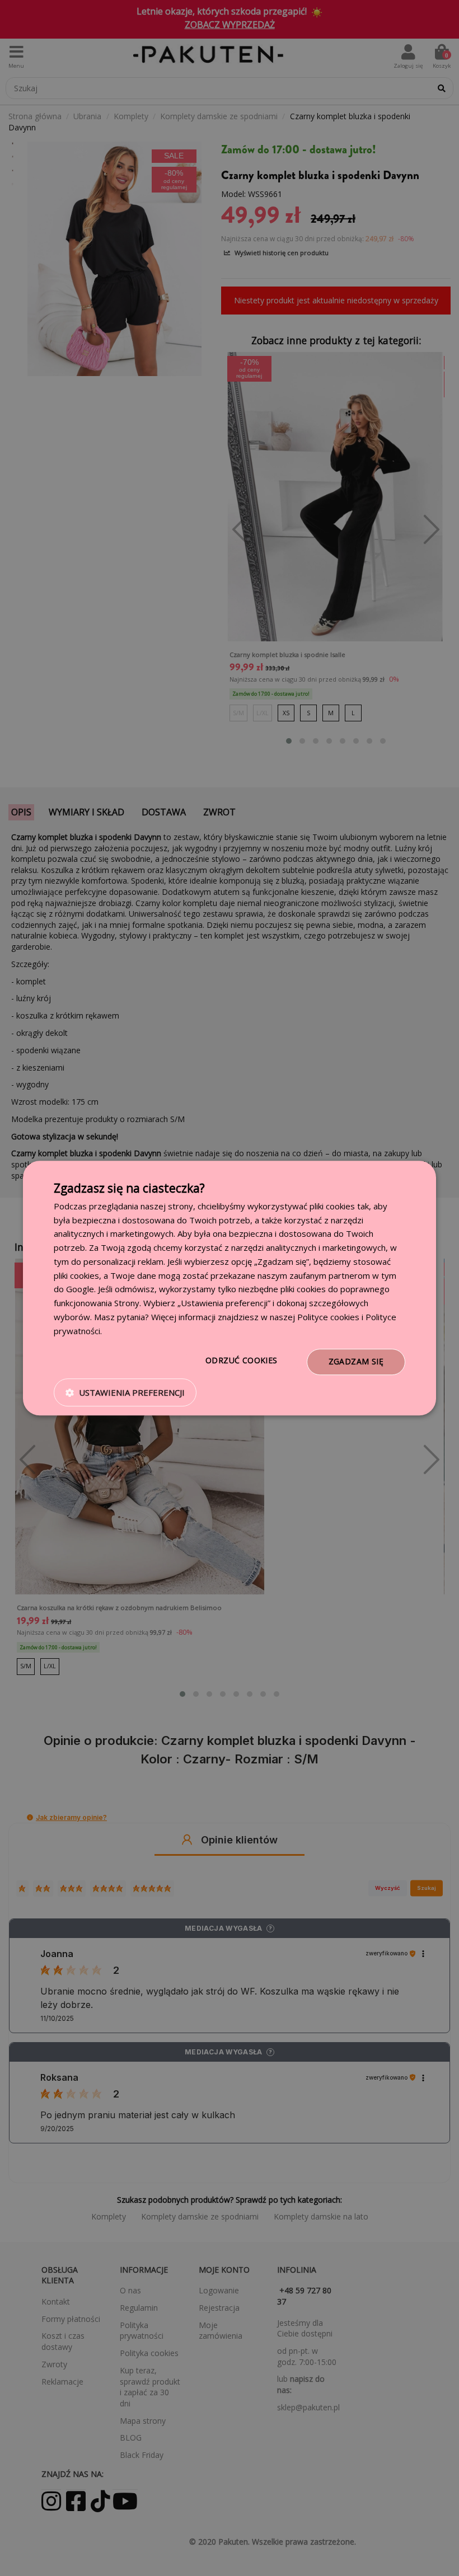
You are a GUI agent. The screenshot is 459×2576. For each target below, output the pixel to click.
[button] (125, 1392)
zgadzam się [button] (356, 1362)
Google (80, 1289)
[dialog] (230, 1288)
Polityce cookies (328, 1317)
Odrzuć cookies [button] (242, 1361)
